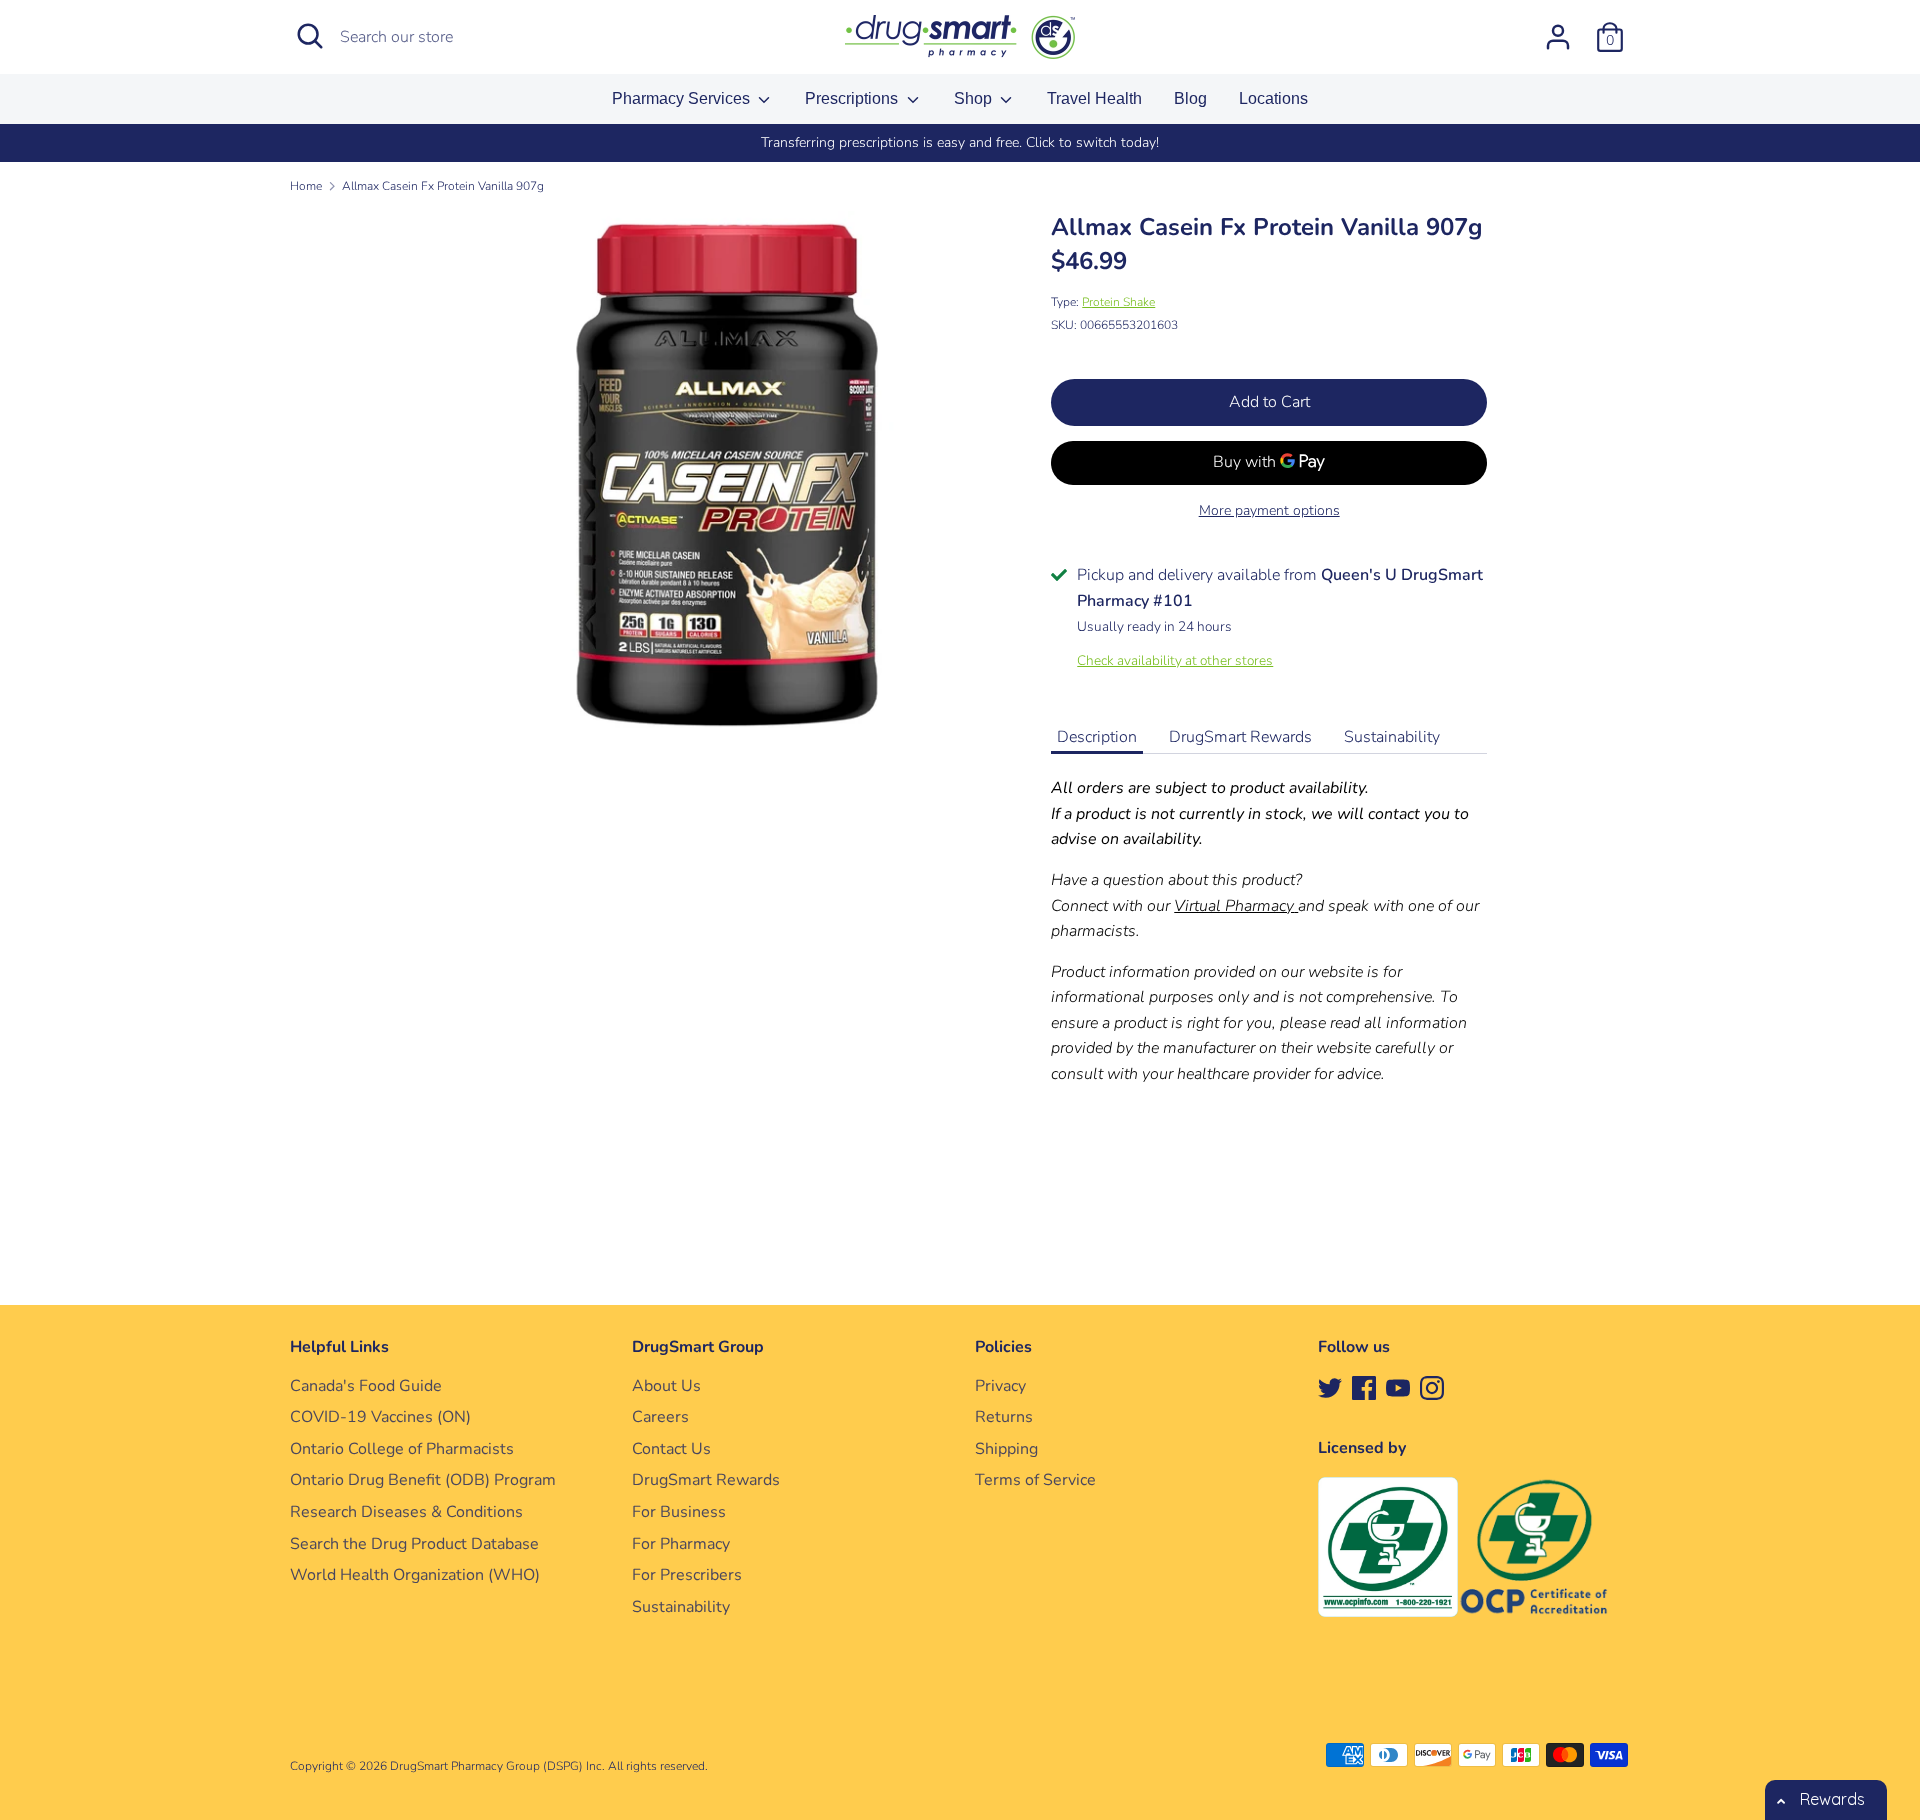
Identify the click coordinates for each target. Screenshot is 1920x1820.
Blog (1190, 98)
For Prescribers (687, 1575)
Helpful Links (339, 1347)
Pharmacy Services (683, 98)
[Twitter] (1330, 1387)
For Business (679, 1512)
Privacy (1000, 1386)
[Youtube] (1398, 1387)
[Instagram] (1432, 1387)
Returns (1004, 1417)
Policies (1003, 1347)
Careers (660, 1417)
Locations (1273, 98)
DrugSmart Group (698, 1347)
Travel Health (1094, 98)
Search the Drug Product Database (414, 1544)
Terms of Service (1035, 1480)
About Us (666, 1386)
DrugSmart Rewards (1240, 737)
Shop (975, 98)
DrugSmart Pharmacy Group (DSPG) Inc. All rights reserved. (549, 1766)
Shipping (1006, 1449)
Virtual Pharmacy (1234, 906)
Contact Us (671, 1449)
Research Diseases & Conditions (406, 1512)
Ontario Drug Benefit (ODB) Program (423, 1480)
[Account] (1558, 29)
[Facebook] (1364, 1387)
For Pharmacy (681, 1544)
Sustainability (1392, 737)
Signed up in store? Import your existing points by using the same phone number (1182, 142)
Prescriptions (853, 98)
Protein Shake (1118, 302)
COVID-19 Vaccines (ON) (380, 1417)
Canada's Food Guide (366, 1386)
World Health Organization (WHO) (415, 1575)
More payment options (1269, 510)
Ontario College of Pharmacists (402, 1449)
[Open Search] (310, 36)
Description (1097, 737)
